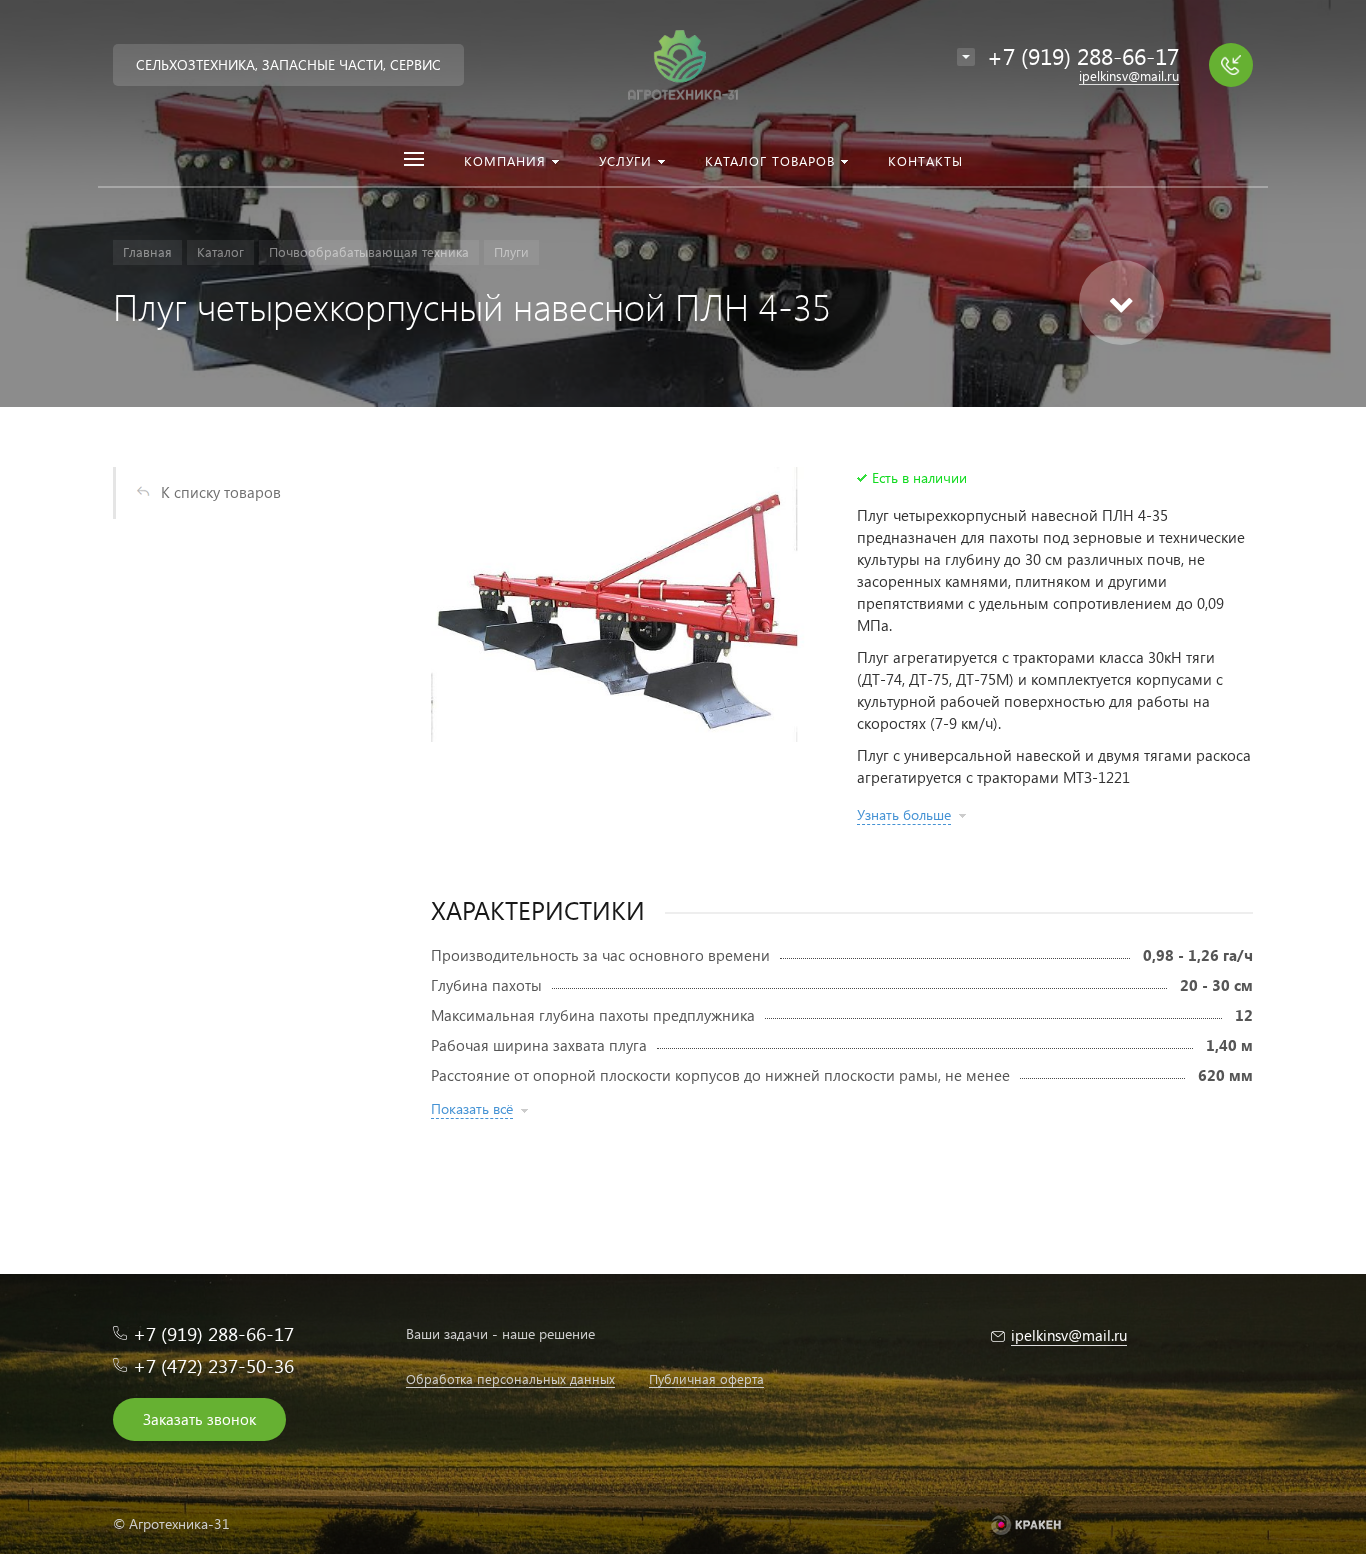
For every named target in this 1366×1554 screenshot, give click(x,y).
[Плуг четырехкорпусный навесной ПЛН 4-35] (619, 604)
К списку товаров (221, 492)
